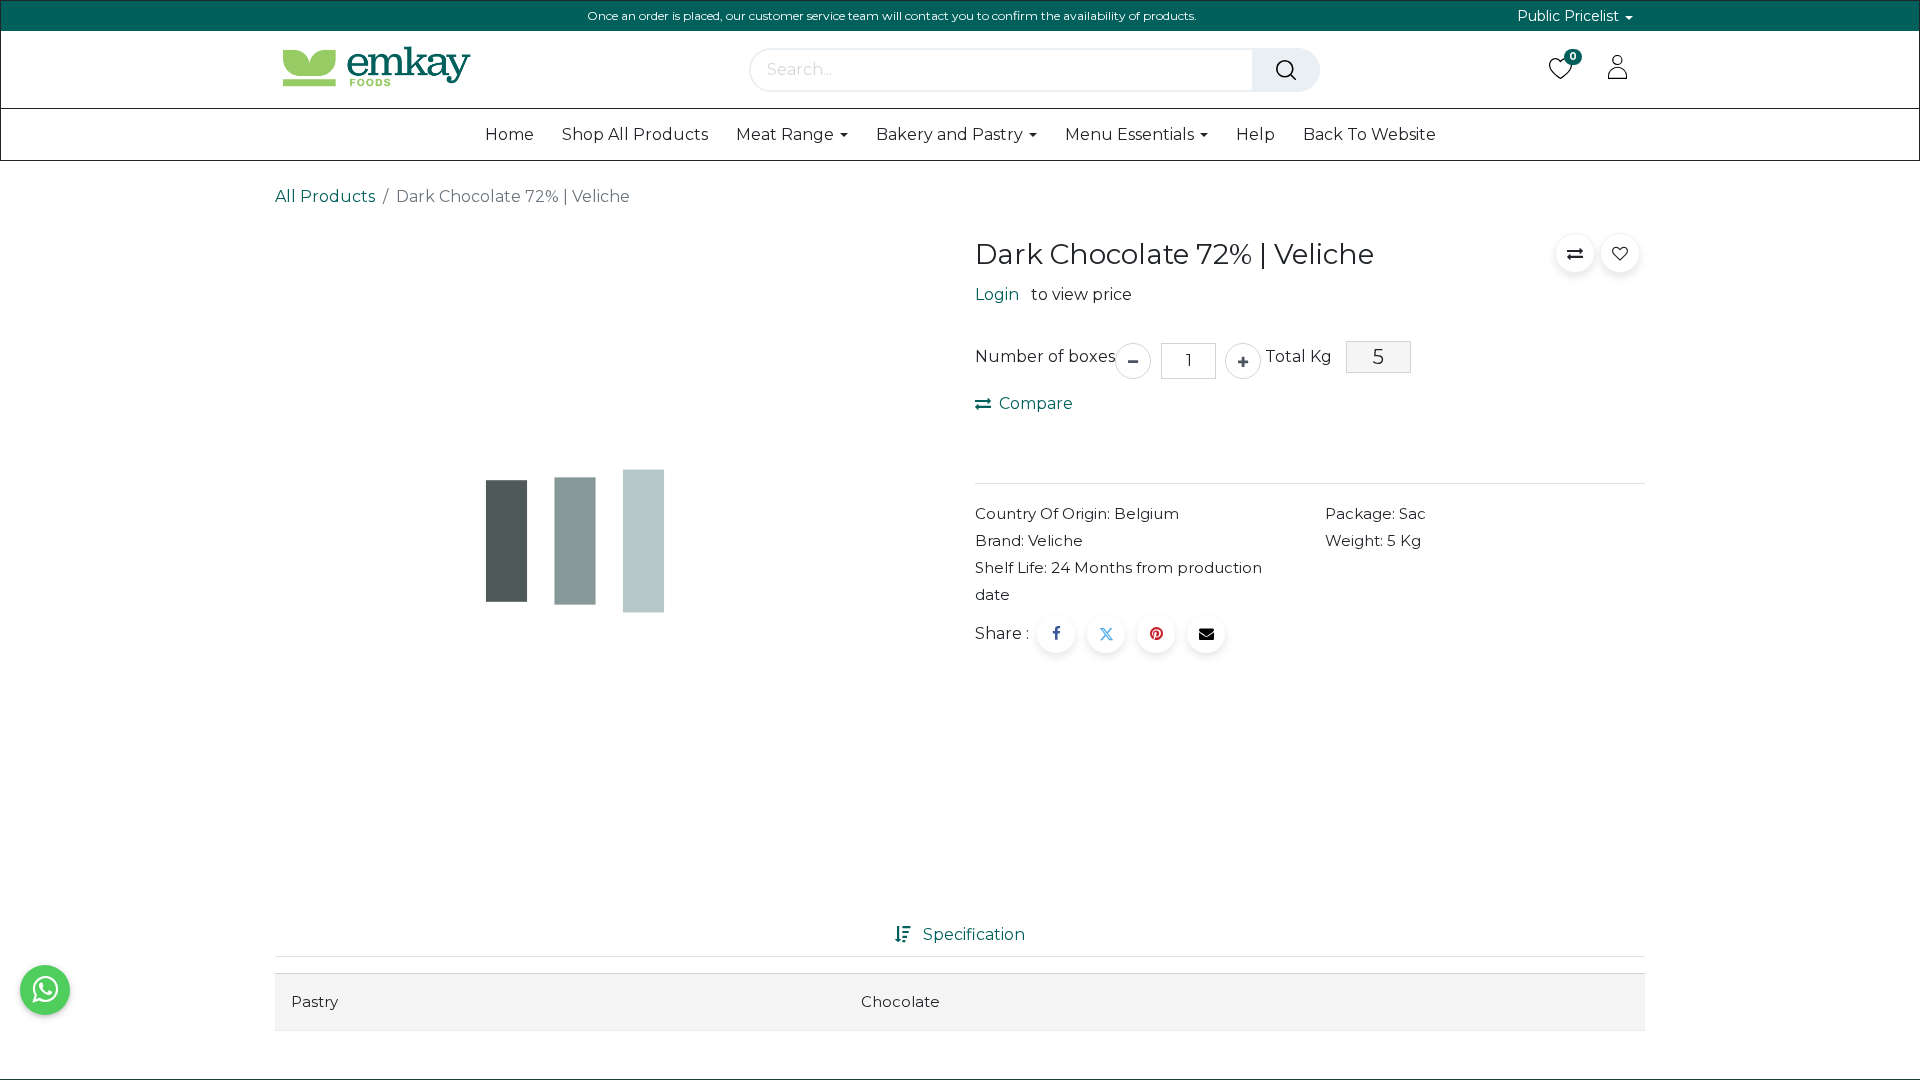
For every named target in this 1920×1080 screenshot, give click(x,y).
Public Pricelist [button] (1570, 16)
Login (997, 294)
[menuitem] (509, 134)
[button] (1575, 253)
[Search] (1286, 70)
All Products (325, 196)
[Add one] (1243, 361)
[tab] (960, 935)
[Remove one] (1133, 361)
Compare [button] (1036, 403)
